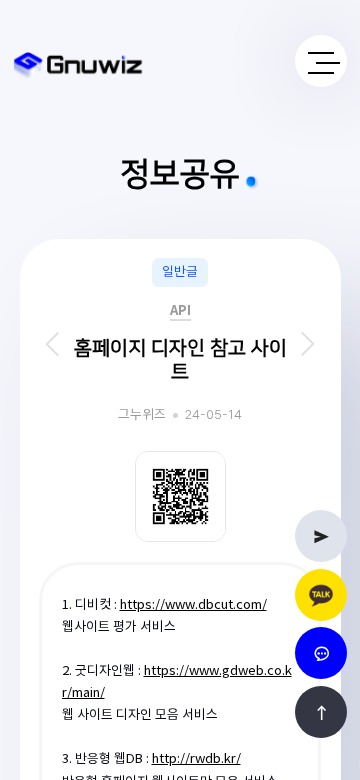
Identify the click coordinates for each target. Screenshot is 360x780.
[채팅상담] (321, 653)
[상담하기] (321, 595)
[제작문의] (321, 536)
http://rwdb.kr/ (196, 759)
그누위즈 (142, 415)
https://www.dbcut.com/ (193, 605)
